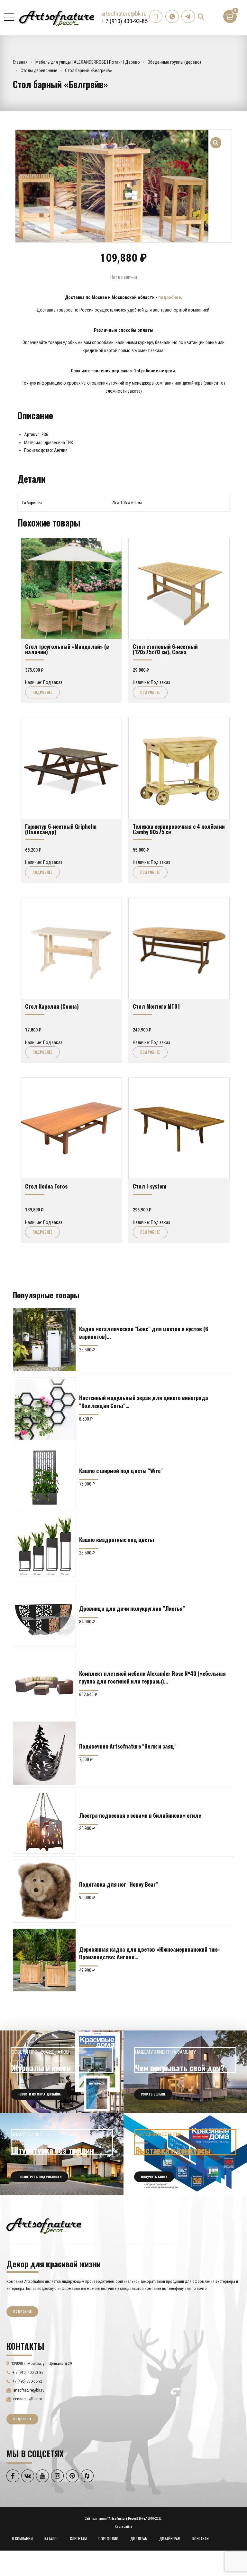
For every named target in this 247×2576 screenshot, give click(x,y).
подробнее (170, 297)
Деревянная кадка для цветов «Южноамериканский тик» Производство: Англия (150, 1953)
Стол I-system (150, 1186)
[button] (216, 139)
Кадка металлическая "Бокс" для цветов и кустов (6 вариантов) (144, 1332)
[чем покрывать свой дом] (185, 2072)
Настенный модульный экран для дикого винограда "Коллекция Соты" (144, 1401)
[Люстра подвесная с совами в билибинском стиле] (44, 1822)
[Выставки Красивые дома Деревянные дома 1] (185, 2154)
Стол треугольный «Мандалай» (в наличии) (67, 649)
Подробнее (42, 692)
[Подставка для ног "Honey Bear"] (44, 1891)
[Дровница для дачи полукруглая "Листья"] (44, 1615)
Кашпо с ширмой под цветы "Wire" (121, 1470)
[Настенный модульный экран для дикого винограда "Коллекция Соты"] (44, 1409)
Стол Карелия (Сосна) (52, 1006)
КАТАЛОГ (51, 2539)
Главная (20, 62)
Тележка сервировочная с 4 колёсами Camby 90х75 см (179, 829)
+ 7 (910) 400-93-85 (124, 21)
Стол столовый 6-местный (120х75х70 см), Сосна (165, 649)
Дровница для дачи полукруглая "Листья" (132, 1608)
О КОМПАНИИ (22, 2539)
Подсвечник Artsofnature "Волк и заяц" (128, 1746)
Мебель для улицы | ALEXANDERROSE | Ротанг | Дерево (88, 62)
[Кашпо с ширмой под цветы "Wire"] (44, 1478)
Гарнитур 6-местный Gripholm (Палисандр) (61, 829)
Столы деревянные (39, 70)
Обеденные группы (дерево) (174, 62)
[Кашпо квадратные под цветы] (44, 1546)
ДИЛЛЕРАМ (139, 2539)
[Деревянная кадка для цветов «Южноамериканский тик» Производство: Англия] (44, 1960)
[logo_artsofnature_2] (44, 2225)
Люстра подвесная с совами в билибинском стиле (140, 1815)
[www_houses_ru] (62, 2072)
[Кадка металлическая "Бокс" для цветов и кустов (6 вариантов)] (44, 1339)
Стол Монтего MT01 (156, 1006)
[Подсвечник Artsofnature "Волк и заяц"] (44, 1753)
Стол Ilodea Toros (46, 1186)
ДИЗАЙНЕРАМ (170, 2539)
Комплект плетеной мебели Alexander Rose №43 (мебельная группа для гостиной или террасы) (152, 1677)
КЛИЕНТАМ (78, 2539)
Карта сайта (123, 2527)
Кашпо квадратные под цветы (117, 1539)
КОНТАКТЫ (201, 2539)
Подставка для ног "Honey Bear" (119, 1884)
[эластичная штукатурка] (62, 2154)
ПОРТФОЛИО (108, 2539)
